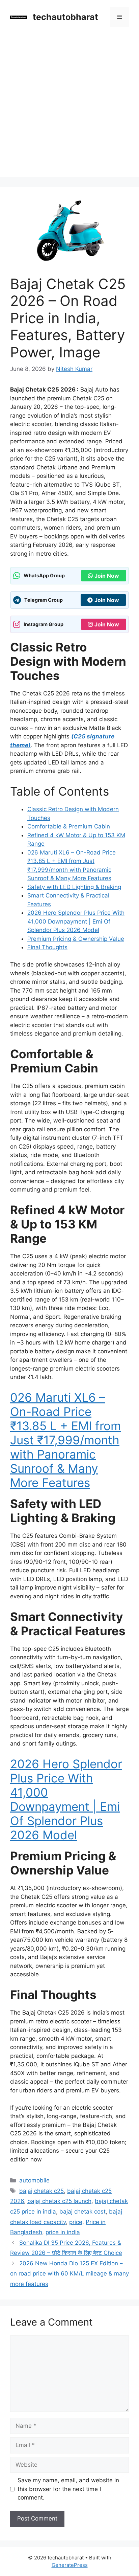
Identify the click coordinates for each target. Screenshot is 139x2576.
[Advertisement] (69, 107)
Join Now (107, 576)
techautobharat (65, 17)
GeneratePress (70, 2565)
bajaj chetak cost (82, 2212)
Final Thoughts (47, 947)
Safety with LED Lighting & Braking (74, 887)
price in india (63, 2232)
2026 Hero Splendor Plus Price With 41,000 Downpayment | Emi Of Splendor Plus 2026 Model (76, 921)
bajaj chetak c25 (41, 2191)
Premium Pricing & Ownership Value (76, 939)
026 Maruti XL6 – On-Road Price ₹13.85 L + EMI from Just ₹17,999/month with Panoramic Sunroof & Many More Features (65, 1440)
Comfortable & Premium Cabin (69, 826)
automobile (34, 2180)
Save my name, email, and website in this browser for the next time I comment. (68, 2489)
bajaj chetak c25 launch (59, 2201)
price (76, 2222)
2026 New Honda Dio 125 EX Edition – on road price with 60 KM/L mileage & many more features (69, 2274)
